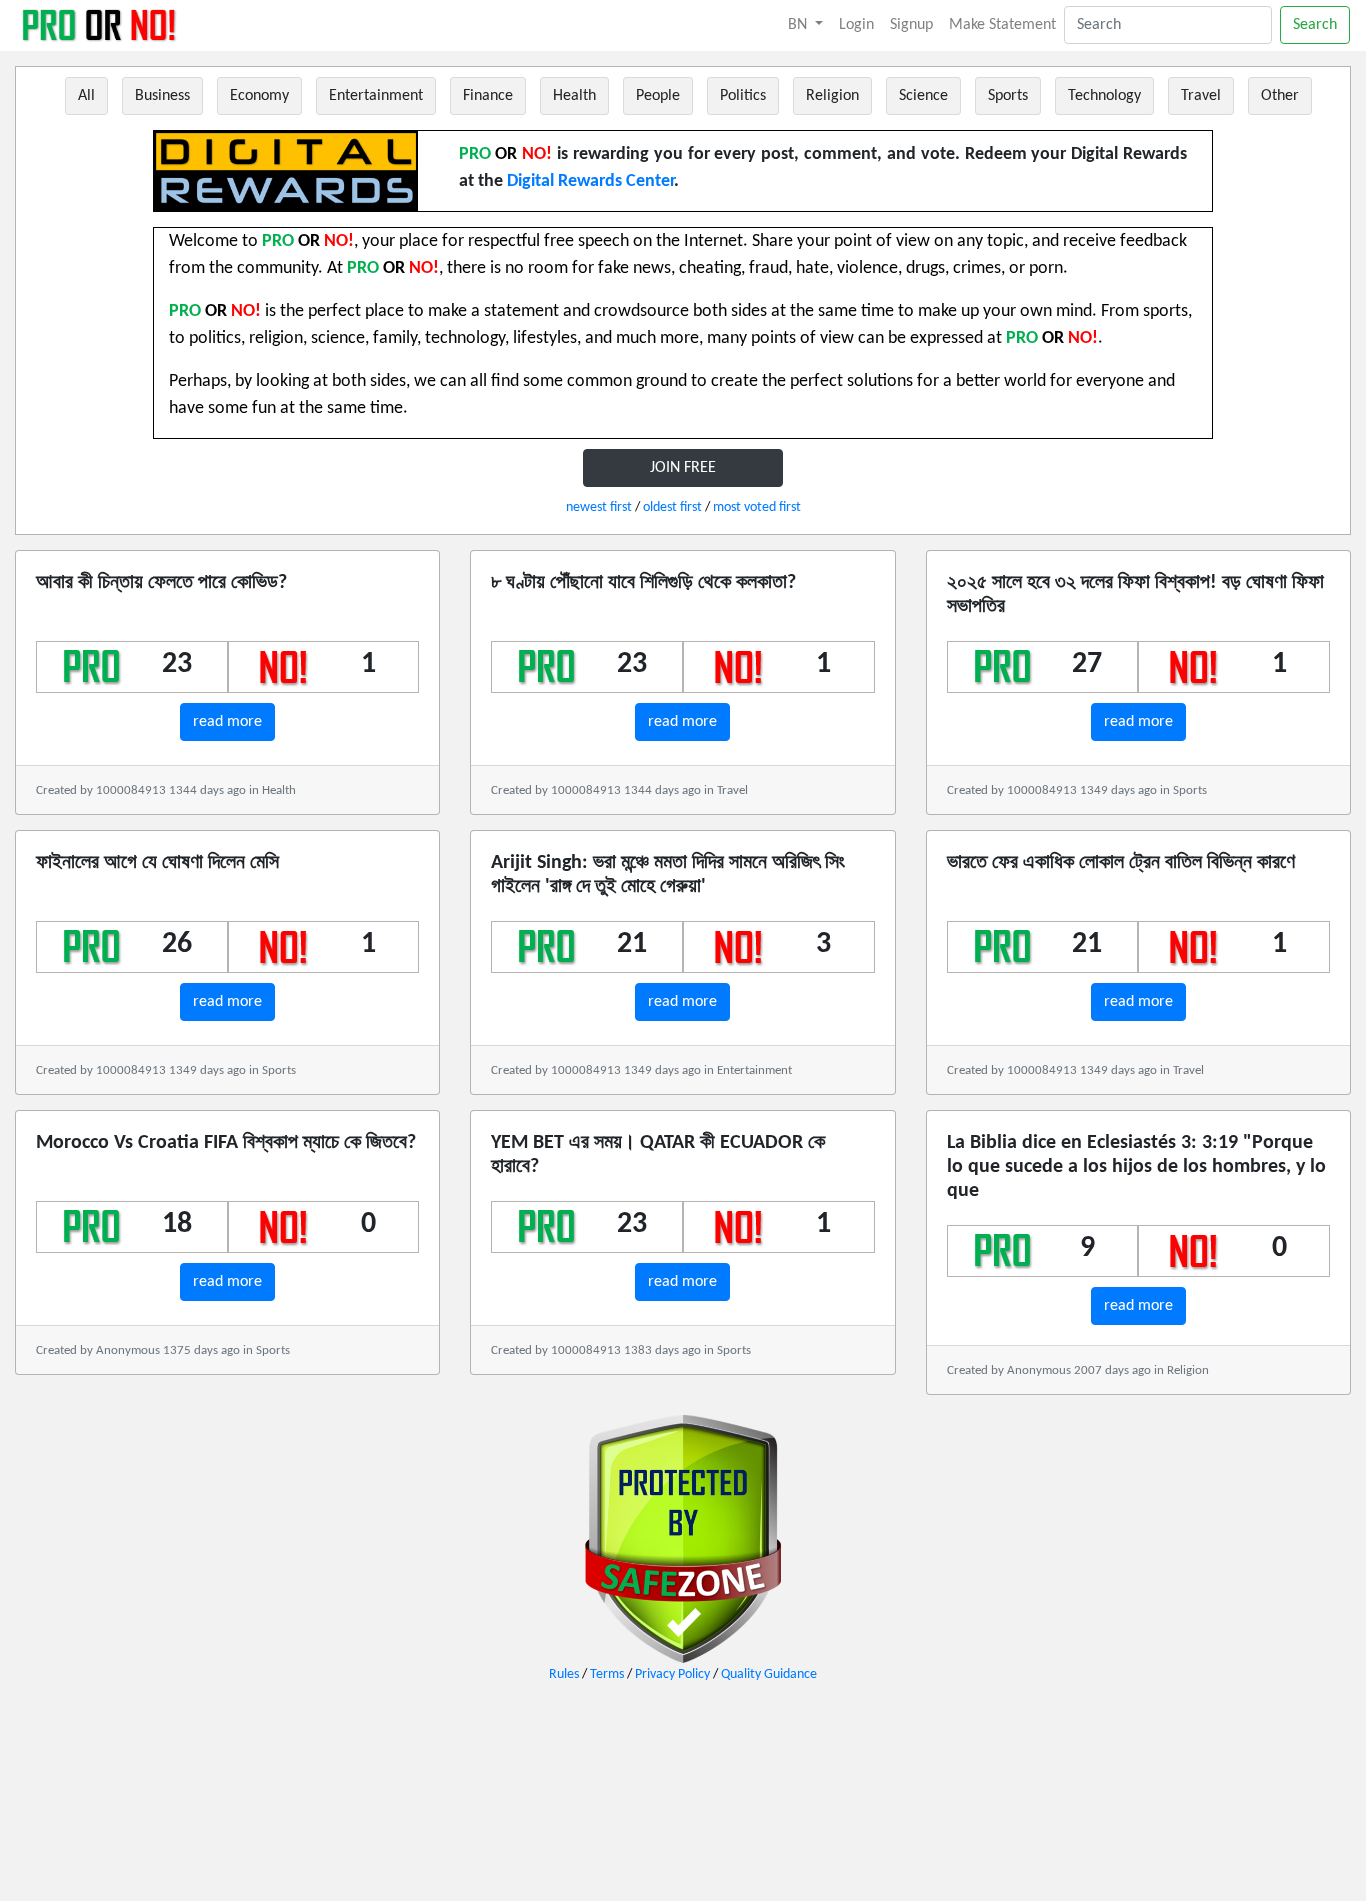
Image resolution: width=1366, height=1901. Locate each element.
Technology (1104, 96)
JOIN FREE (683, 468)
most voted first (757, 507)
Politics (743, 96)
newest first (599, 507)
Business (162, 96)
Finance (488, 96)
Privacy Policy (672, 1674)
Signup (911, 25)
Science (923, 96)
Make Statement (1002, 25)
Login (856, 25)
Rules (564, 1674)
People (658, 96)
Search (1315, 25)
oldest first (672, 507)
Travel (1201, 96)
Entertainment (376, 96)
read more (227, 722)
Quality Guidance (769, 1674)
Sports (1008, 96)
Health (574, 96)
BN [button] (799, 25)
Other (1280, 96)
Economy (259, 96)
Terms (607, 1674)
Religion (832, 96)
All (86, 96)
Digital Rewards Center (590, 181)
